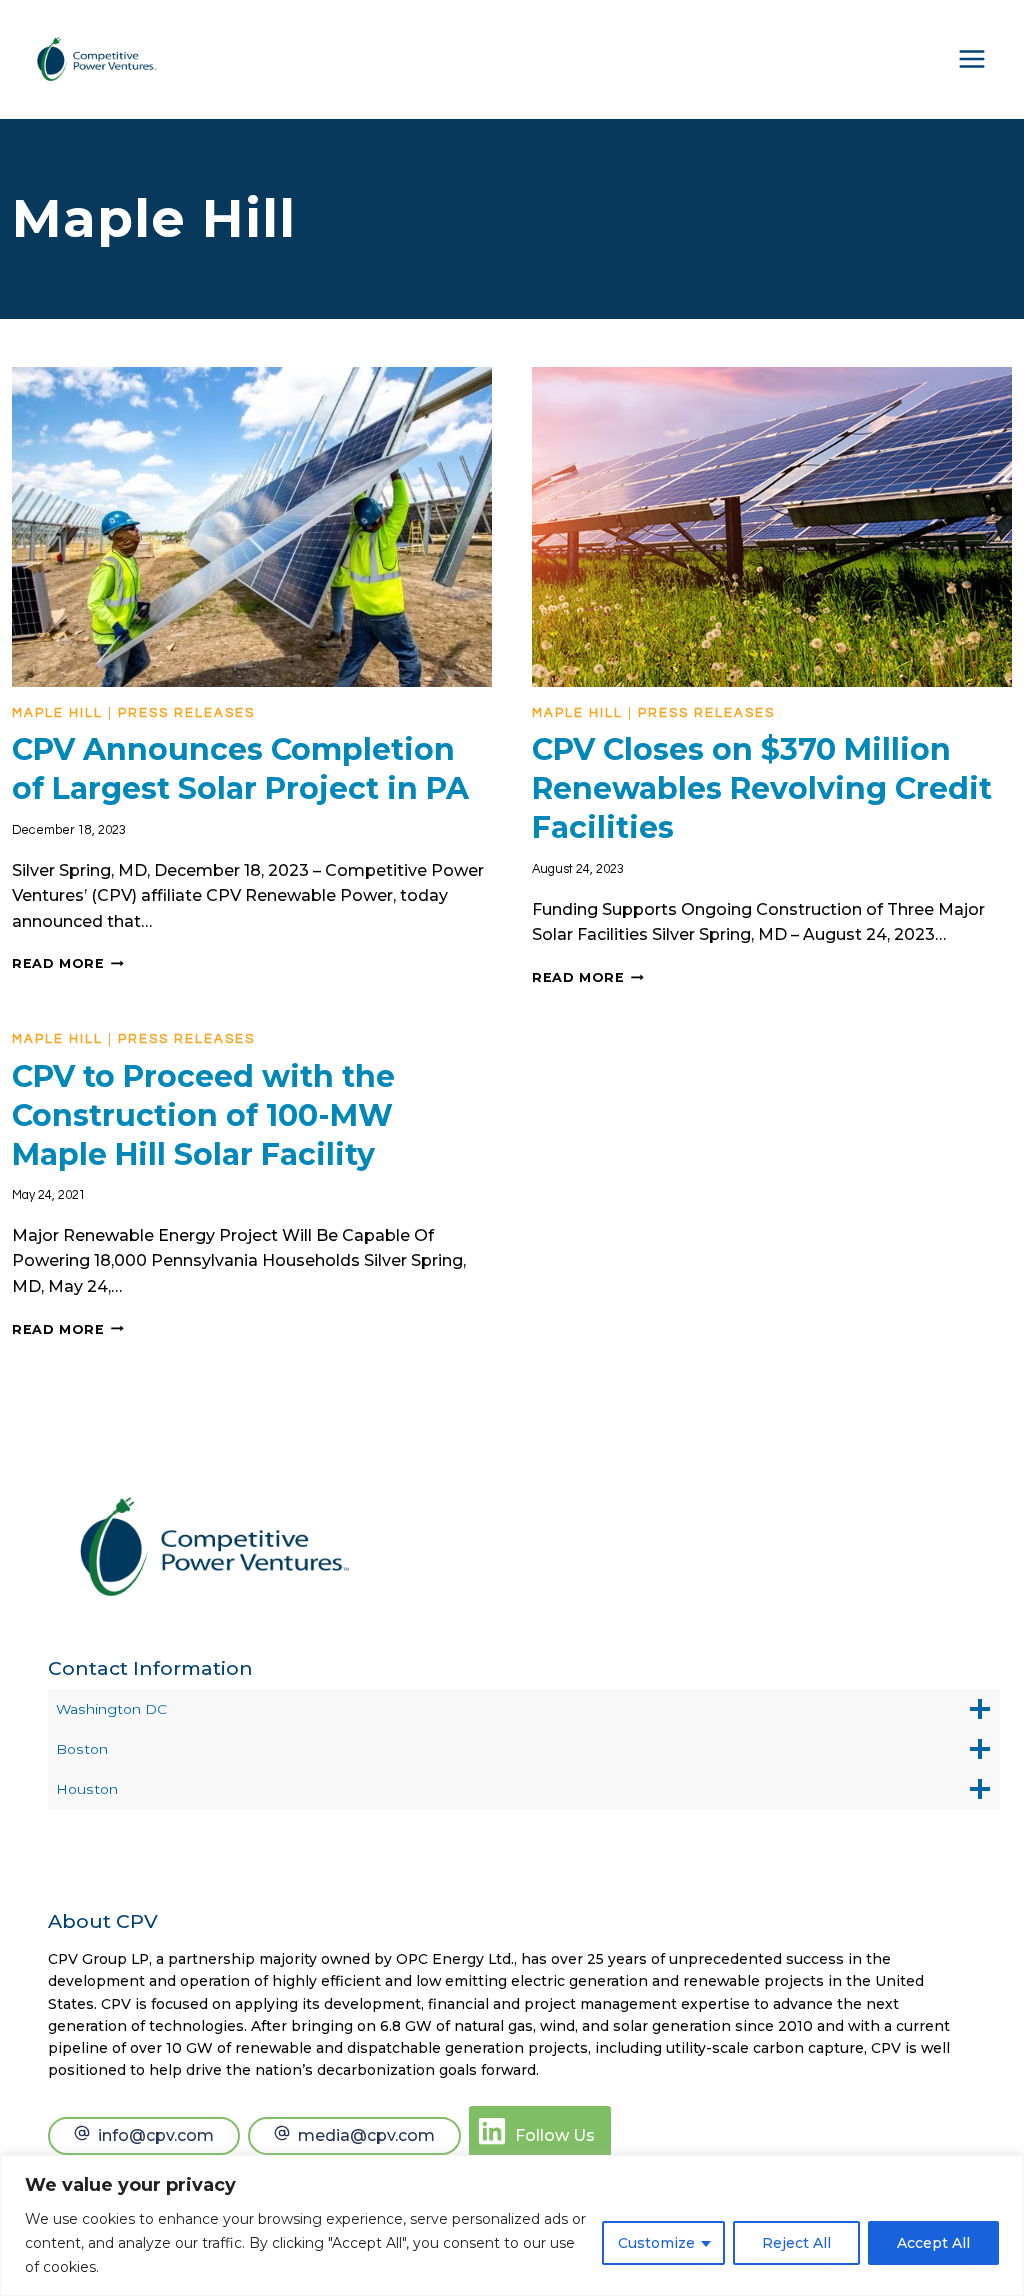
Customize (656, 2243)
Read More (68, 963)
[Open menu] (972, 59)
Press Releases (186, 713)
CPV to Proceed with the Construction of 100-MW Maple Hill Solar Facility (203, 1115)
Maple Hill (57, 713)
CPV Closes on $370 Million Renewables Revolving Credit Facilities (762, 788)
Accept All (933, 2243)
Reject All (796, 2243)
